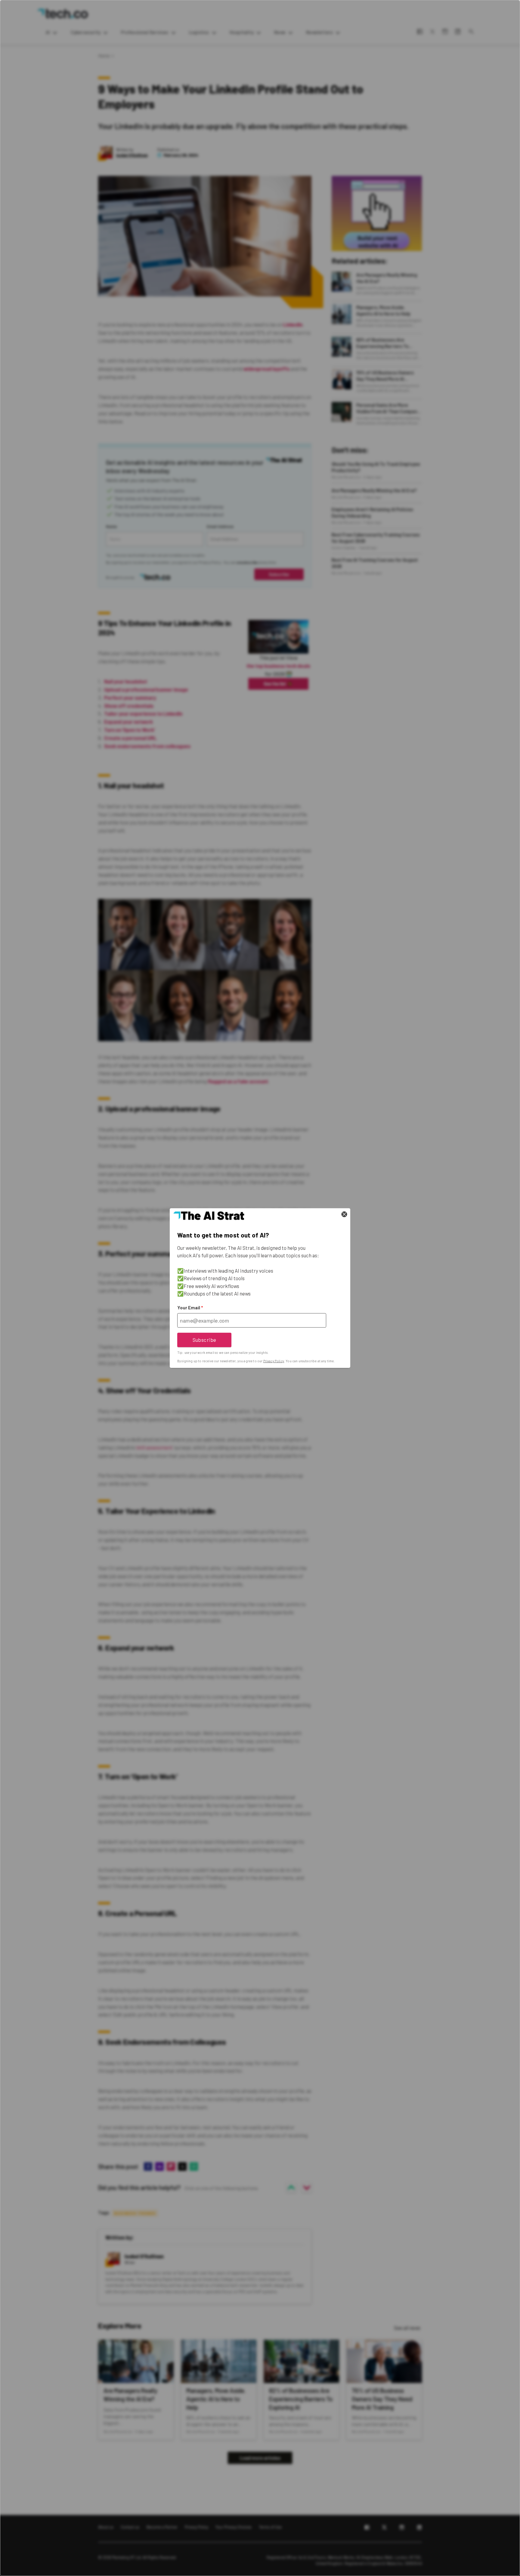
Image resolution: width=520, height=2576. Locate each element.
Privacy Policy (274, 1361)
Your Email (190, 1308)
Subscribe (204, 1340)
